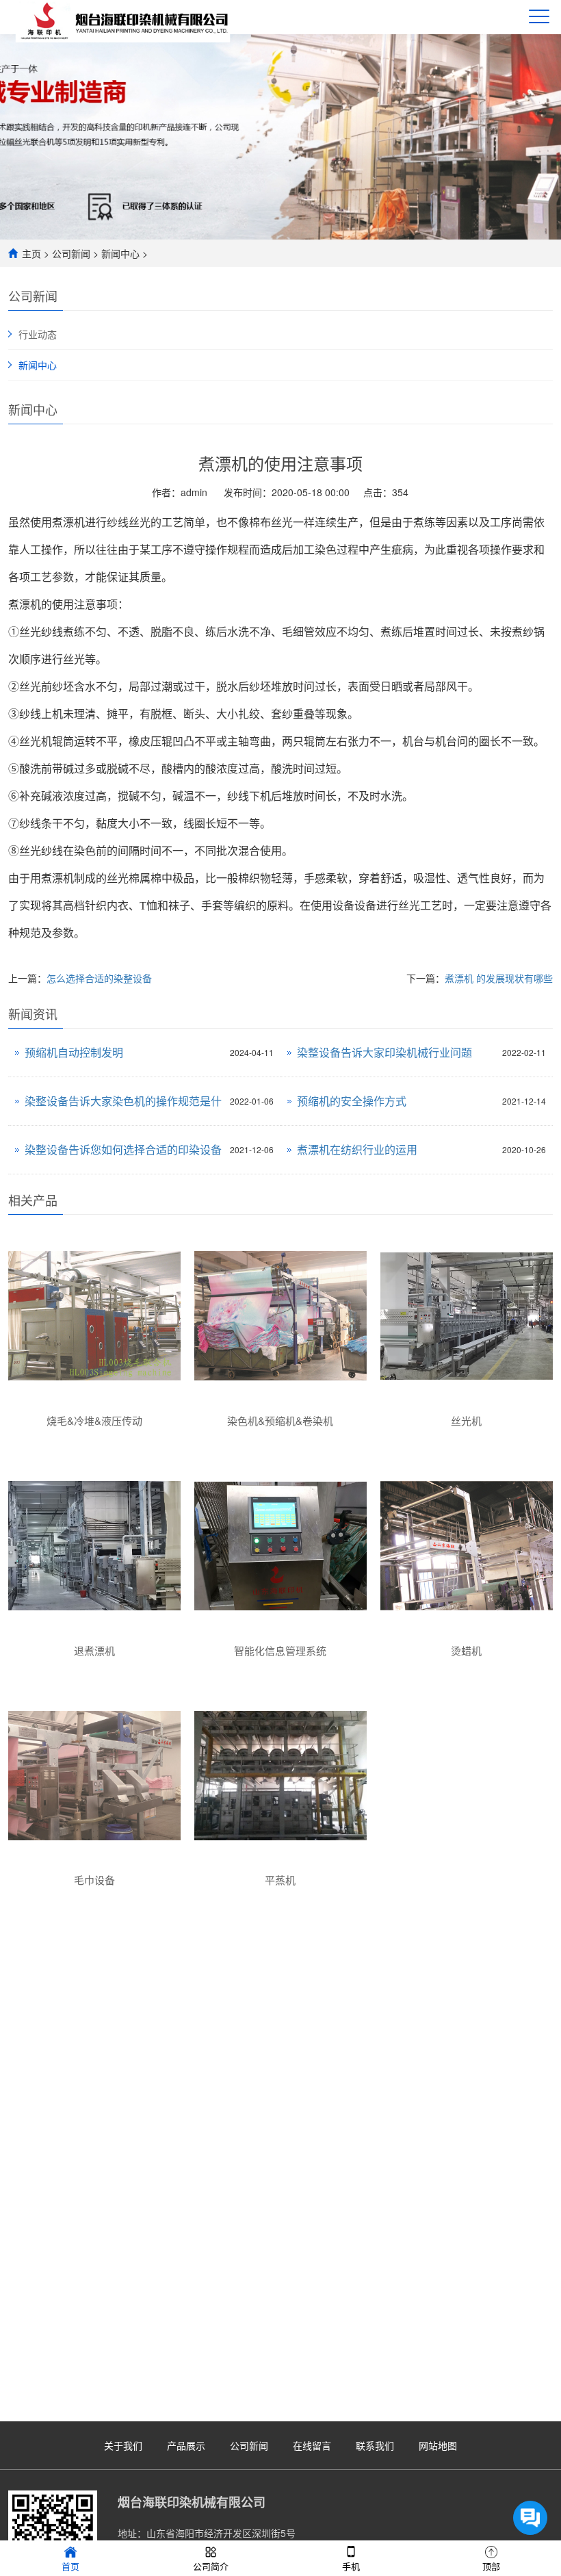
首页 (70, 2566)
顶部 (491, 2566)
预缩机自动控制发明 (74, 1052)
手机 (351, 2566)
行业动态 (38, 334)
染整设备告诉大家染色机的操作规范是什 (123, 1101)
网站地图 (438, 2445)
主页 (31, 253)
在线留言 (312, 2445)
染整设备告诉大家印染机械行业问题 (384, 1052)
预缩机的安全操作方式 (352, 1101)
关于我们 (123, 2445)
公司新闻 (71, 253)
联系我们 (375, 2445)
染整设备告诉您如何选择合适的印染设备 (123, 1149)
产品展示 (186, 2445)
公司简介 (211, 2566)
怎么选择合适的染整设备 (99, 978)
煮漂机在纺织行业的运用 (357, 1149)
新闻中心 (120, 253)
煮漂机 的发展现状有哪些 (499, 978)
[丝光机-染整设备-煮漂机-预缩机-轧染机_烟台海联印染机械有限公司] (127, 20)
